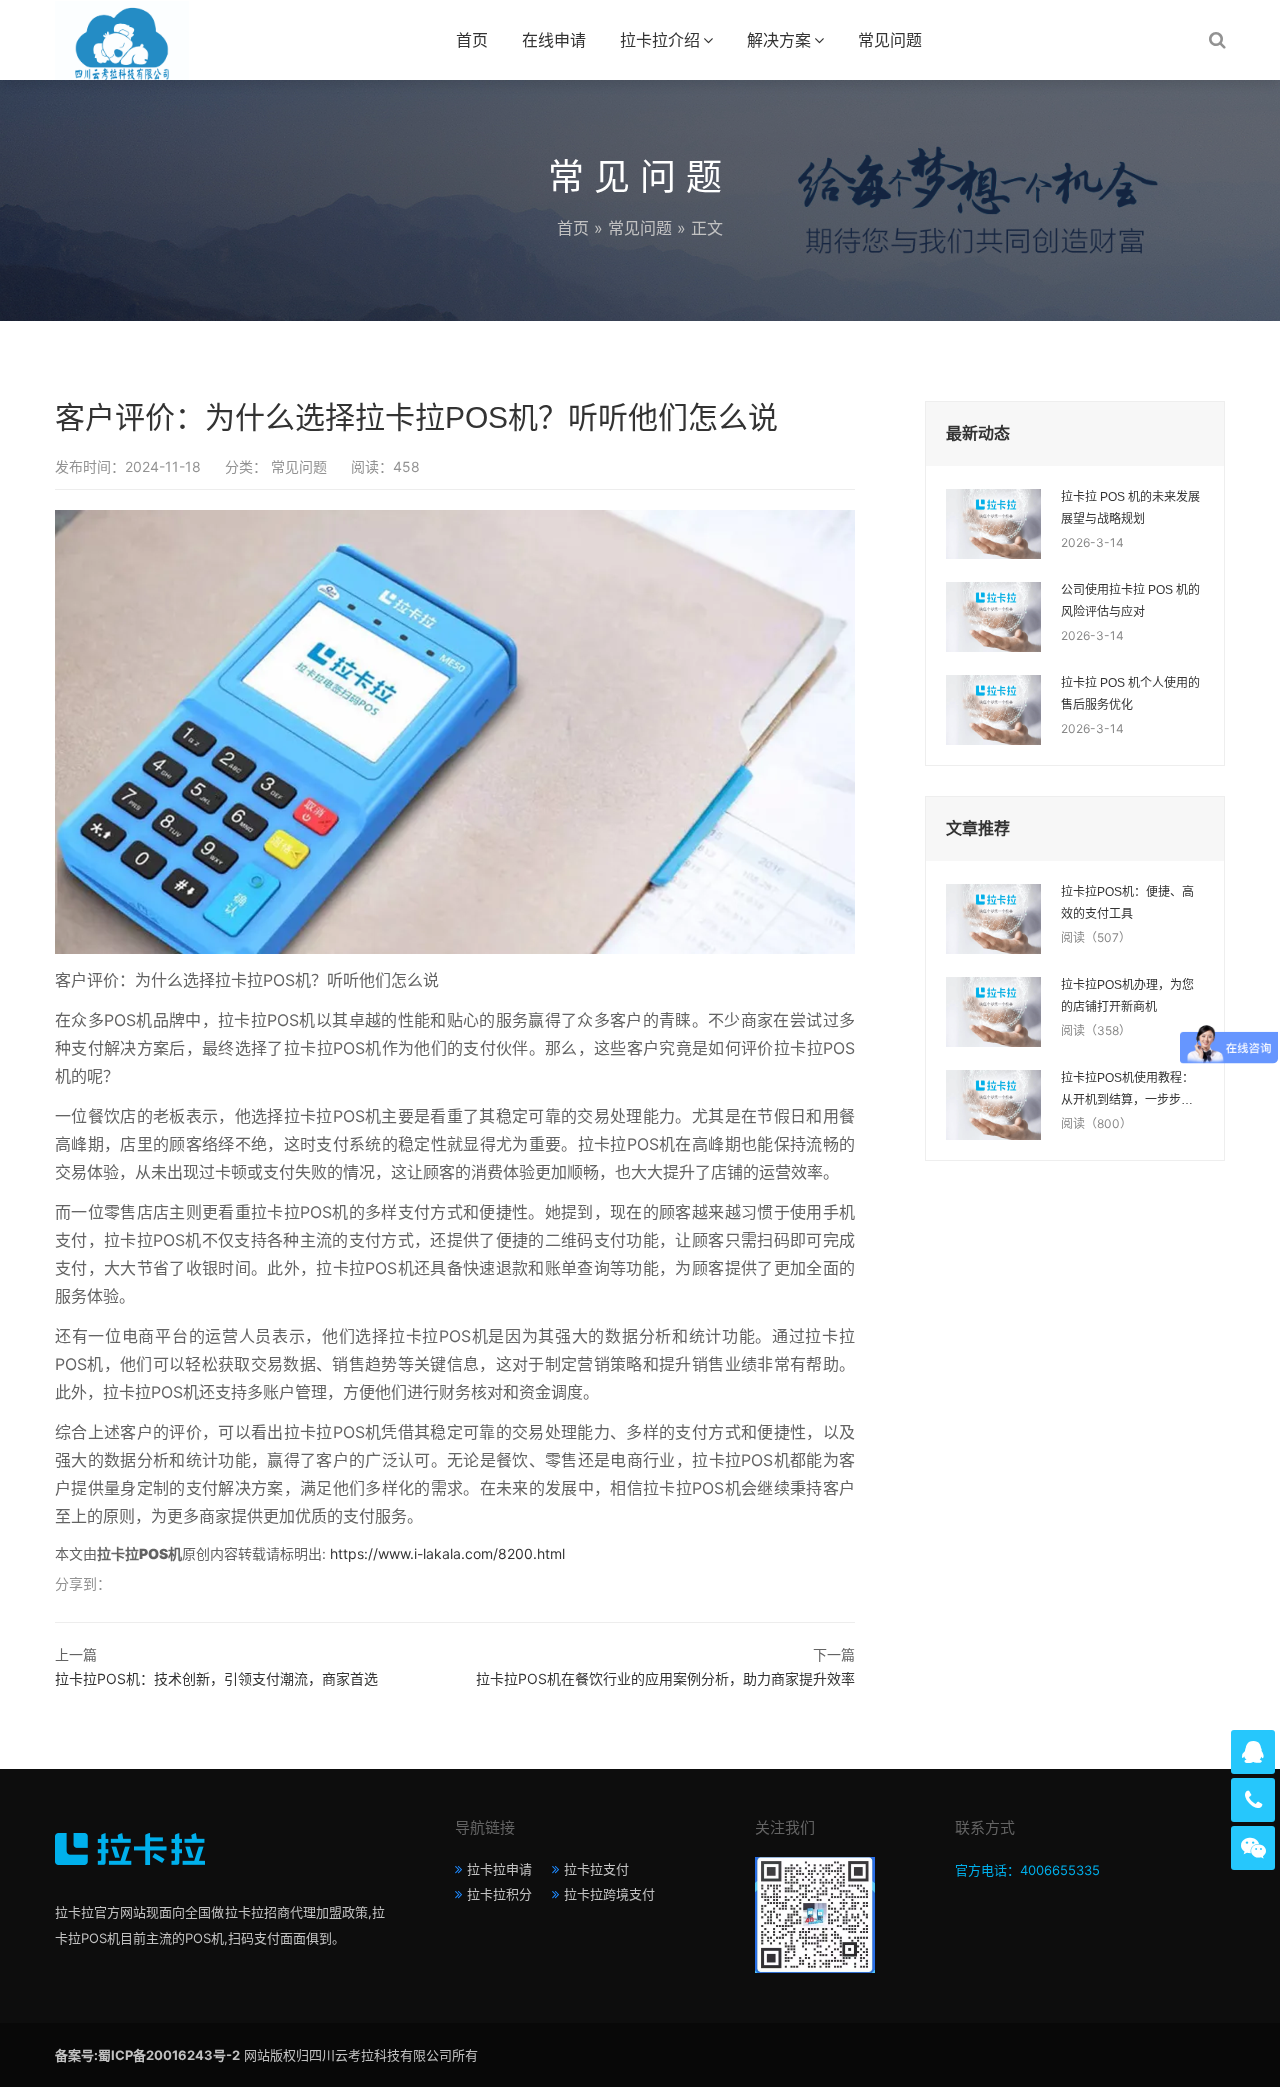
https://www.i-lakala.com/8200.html (447, 1553)
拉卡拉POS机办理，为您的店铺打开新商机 (1127, 996)
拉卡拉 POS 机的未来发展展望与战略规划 (1130, 508)
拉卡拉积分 (499, 1894)
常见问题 (890, 40)
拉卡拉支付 (596, 1869)
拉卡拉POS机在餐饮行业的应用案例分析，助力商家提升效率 (665, 1678)
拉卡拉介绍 (660, 40)
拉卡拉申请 (499, 1869)
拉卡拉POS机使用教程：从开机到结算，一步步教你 (1127, 1091)
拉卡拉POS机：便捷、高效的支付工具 (1127, 903)
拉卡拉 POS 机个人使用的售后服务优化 (1130, 694)
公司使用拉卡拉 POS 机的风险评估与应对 (1130, 601)
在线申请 (554, 40)
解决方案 (779, 40)
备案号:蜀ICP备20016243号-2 (147, 2055)
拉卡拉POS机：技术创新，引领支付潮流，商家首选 (216, 1678)
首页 (472, 40)
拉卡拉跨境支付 (609, 1894)
